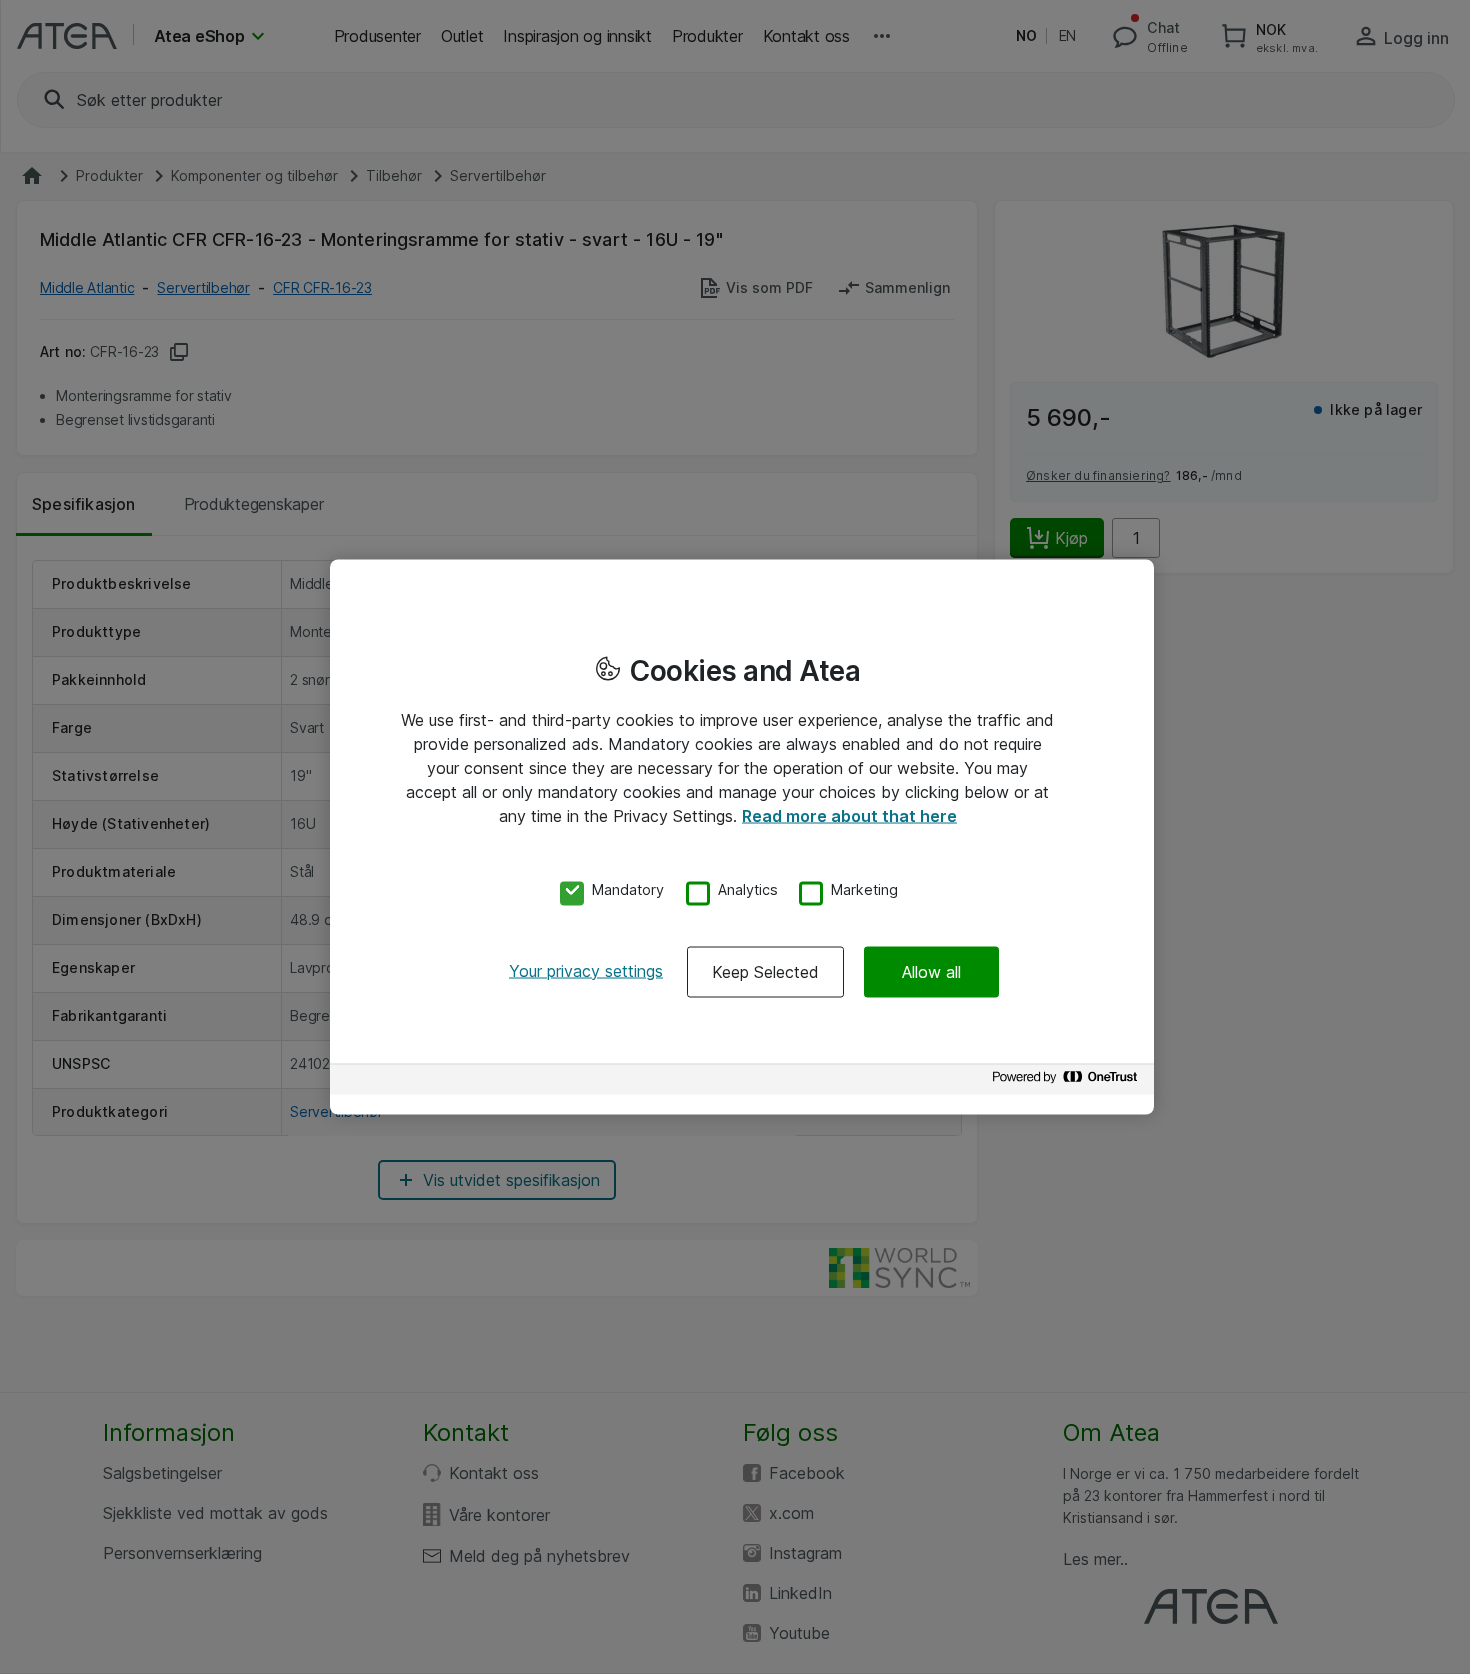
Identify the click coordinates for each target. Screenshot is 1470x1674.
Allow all (931, 971)
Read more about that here (849, 816)
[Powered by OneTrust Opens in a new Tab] (1068, 1081)
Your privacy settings (586, 970)
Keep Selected (765, 971)
